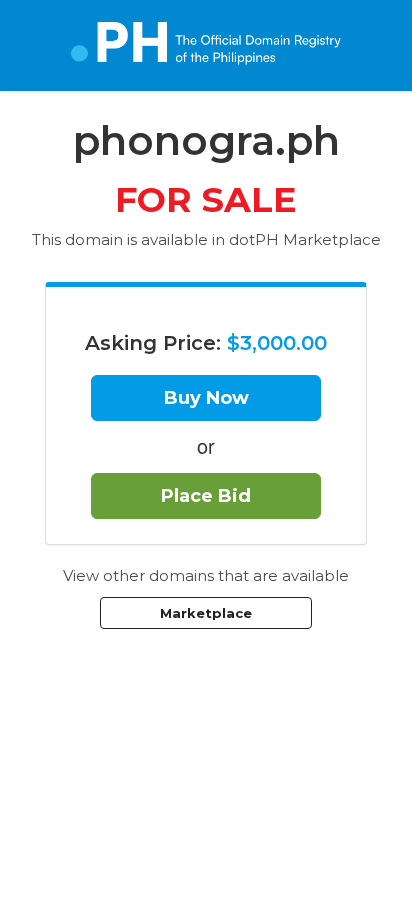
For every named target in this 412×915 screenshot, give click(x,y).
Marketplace (206, 613)
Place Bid (206, 496)
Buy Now (206, 398)
